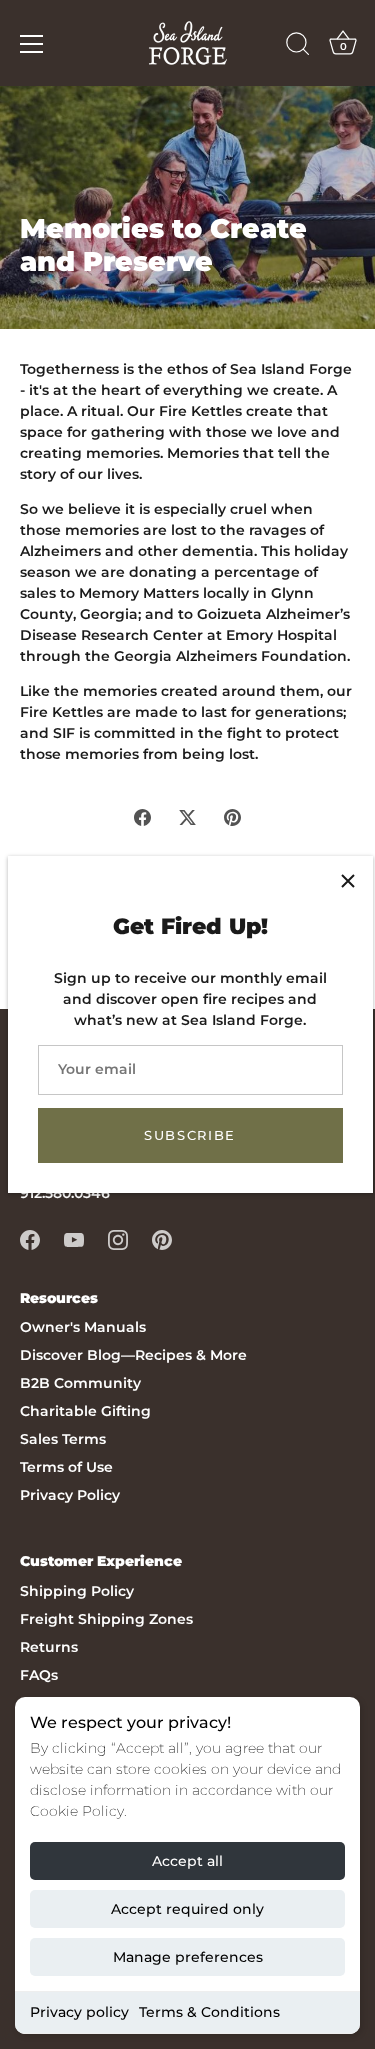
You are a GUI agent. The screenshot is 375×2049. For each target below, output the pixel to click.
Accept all (187, 1861)
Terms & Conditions (209, 2012)
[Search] (298, 47)
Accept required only (187, 1909)
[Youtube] (74, 1238)
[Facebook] (30, 1238)
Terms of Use (66, 1467)
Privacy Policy (70, 1495)
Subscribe (190, 1135)
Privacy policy (79, 2012)
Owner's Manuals (83, 1327)
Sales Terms (63, 1439)
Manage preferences (188, 1957)
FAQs (39, 1675)
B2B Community (80, 1383)
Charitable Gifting (85, 1411)
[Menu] (32, 44)
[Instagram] (118, 1238)
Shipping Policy (77, 1591)
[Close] (348, 881)
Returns (49, 1647)
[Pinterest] (162, 1238)
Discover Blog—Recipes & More (133, 1355)
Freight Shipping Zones (106, 1619)
